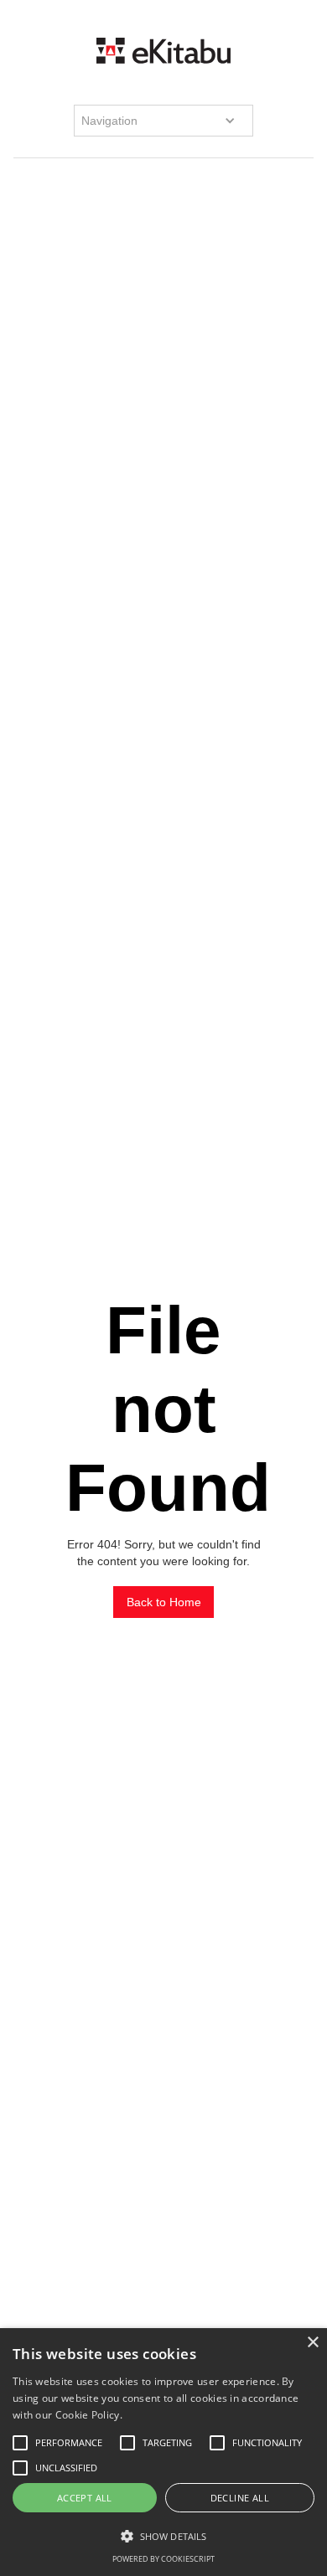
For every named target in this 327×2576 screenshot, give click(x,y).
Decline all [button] (240, 2498)
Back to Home (164, 1602)
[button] (164, 121)
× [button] (312, 2343)
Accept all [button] (85, 2498)
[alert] (163, 2452)
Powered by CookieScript (163, 2559)
